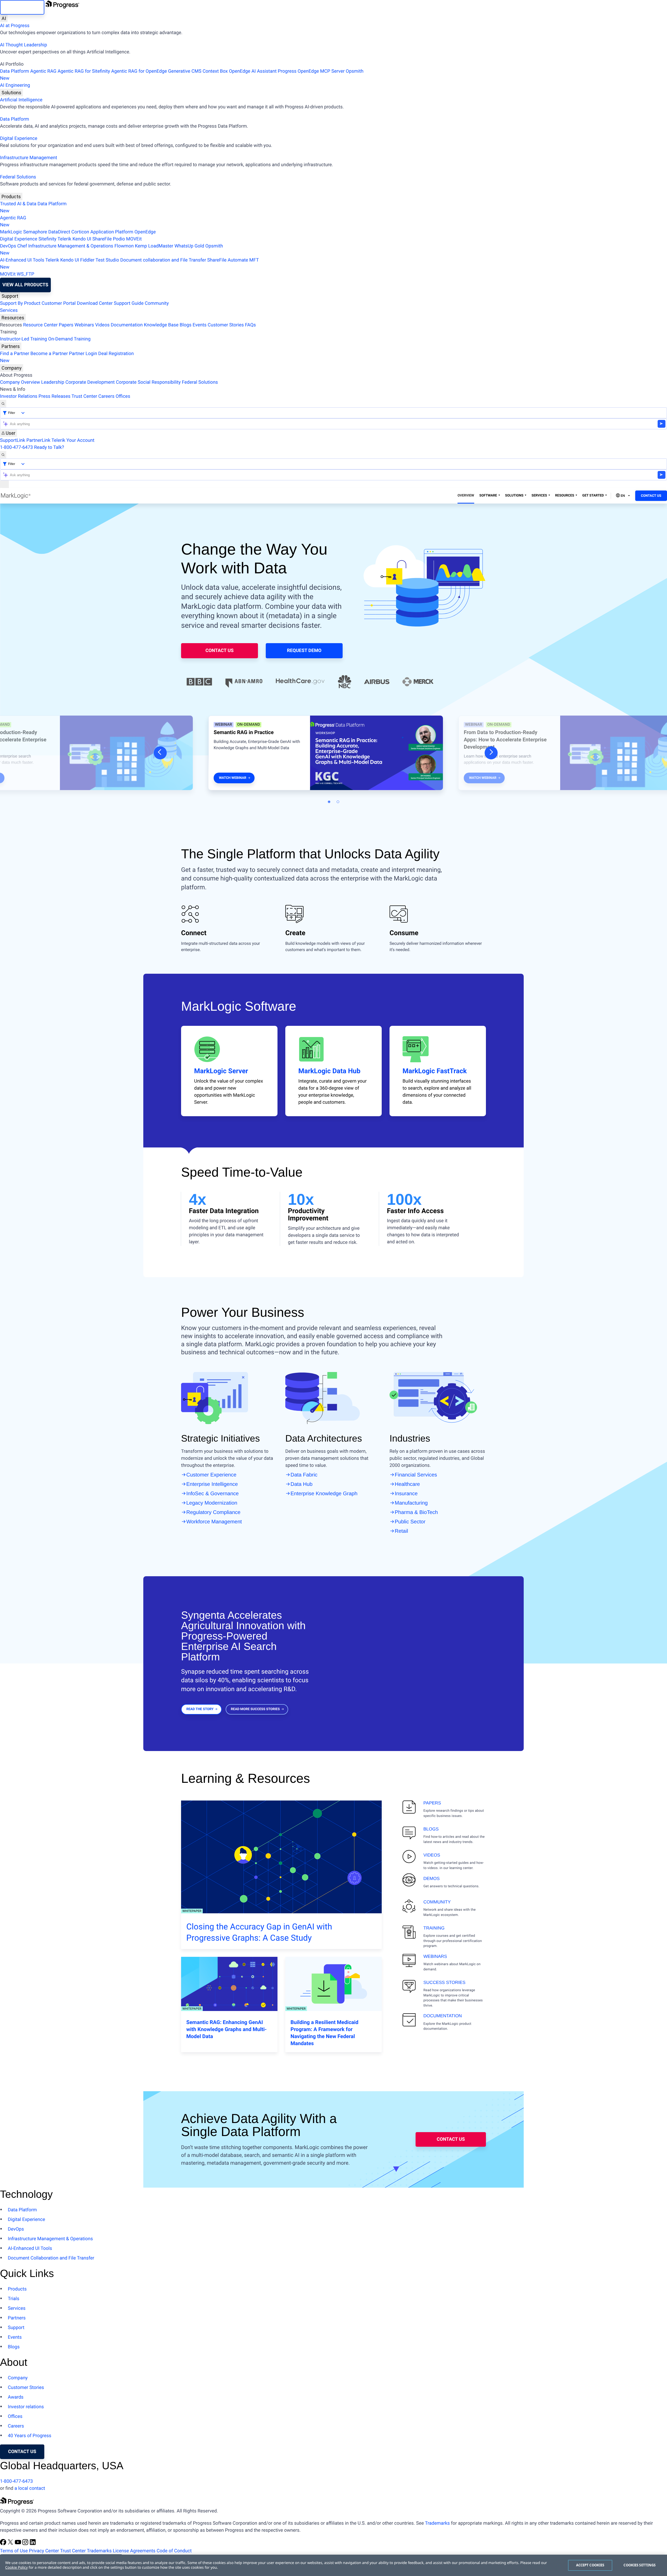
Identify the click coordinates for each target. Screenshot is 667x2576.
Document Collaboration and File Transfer (51, 2258)
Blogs (186, 325)
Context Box (215, 71)
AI (4, 18)
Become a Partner (49, 354)
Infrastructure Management (29, 158)
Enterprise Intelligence (212, 1484)
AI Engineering (15, 85)
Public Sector (410, 1522)
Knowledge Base (161, 325)
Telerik (64, 239)
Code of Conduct (174, 2551)
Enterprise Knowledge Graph (324, 1494)
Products (11, 197)
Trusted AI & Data (18, 204)
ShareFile (102, 239)
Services (9, 310)
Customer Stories (226, 325)
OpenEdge (145, 232)
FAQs (250, 325)
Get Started (593, 496)
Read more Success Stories (255, 1709)
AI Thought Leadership (23, 45)
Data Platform (15, 71)
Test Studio (107, 260)
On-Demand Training (69, 339)
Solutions (11, 93)
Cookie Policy (16, 2568)
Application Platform (112, 232)
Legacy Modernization (212, 1503)
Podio (119, 239)
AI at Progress (15, 26)
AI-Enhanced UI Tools (22, 260)
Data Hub (302, 1484)
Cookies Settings (640, 2565)
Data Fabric (304, 1475)
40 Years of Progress (30, 2436)
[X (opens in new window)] (11, 2544)
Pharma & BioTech (416, 1512)
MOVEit (134, 239)
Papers (66, 325)
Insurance (406, 1494)
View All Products (25, 285)
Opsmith (182, 75)
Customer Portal (59, 303)
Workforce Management (214, 1522)
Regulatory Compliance (213, 1512)
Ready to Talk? (49, 447)
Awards (16, 2397)
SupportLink (13, 440)
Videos (102, 325)
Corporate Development (90, 382)
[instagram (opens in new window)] (26, 2544)
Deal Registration (67, 357)
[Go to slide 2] (338, 802)
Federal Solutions (18, 177)
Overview (466, 496)
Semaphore (35, 232)
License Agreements (134, 2551)
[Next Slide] (491, 753)
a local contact (30, 2488)
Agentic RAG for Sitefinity (84, 71)
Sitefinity (47, 239)
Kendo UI (82, 239)
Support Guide (129, 303)
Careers (106, 396)
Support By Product (20, 303)
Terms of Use (14, 2551)
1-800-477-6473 (16, 447)
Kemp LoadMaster (154, 246)
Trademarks (437, 2523)
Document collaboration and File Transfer (163, 260)
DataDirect (59, 232)
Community (157, 303)
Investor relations (26, 2407)
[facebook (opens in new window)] (4, 2544)
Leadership (53, 382)
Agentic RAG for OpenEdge (139, 71)
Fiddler (87, 260)
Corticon (80, 232)
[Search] (3, 404)
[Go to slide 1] (329, 802)
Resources (13, 318)
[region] (333, 2565)
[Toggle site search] (3, 455)
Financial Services (416, 1475)
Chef (22, 246)
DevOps (8, 246)
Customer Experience (211, 1475)
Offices (123, 396)
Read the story (200, 1709)
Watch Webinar (233, 778)
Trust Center (84, 396)
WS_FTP (25, 274)
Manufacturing (411, 1503)
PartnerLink (38, 440)
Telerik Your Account (73, 440)
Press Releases (54, 396)
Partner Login (83, 354)
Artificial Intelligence (21, 100)
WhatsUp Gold (189, 246)
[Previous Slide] (160, 753)
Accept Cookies (590, 2565)
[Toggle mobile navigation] (4, 484)
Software (488, 496)
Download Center (95, 303)
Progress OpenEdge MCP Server (311, 71)
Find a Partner (15, 354)
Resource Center (40, 325)
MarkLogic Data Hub (329, 1071)
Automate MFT (129, 264)
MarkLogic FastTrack (435, 1071)
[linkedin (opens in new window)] (33, 2544)
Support (10, 296)
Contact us (22, 2452)
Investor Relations (19, 396)
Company (12, 368)
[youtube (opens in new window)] (18, 2544)
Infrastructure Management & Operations (71, 246)
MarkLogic (11, 232)
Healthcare (407, 1484)
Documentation (127, 325)
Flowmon (124, 246)
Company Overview (20, 382)
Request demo (304, 651)
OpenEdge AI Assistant (253, 71)
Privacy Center (44, 2551)
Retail (401, 1531)
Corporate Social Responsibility (148, 382)
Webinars (84, 325)
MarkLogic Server (221, 1071)
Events (199, 325)
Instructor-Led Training (23, 339)
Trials (14, 2299)
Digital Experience (19, 138)
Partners (11, 346)
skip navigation (22, 7)
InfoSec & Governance (212, 1494)
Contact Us (651, 496)
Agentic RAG (43, 71)
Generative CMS (185, 71)
